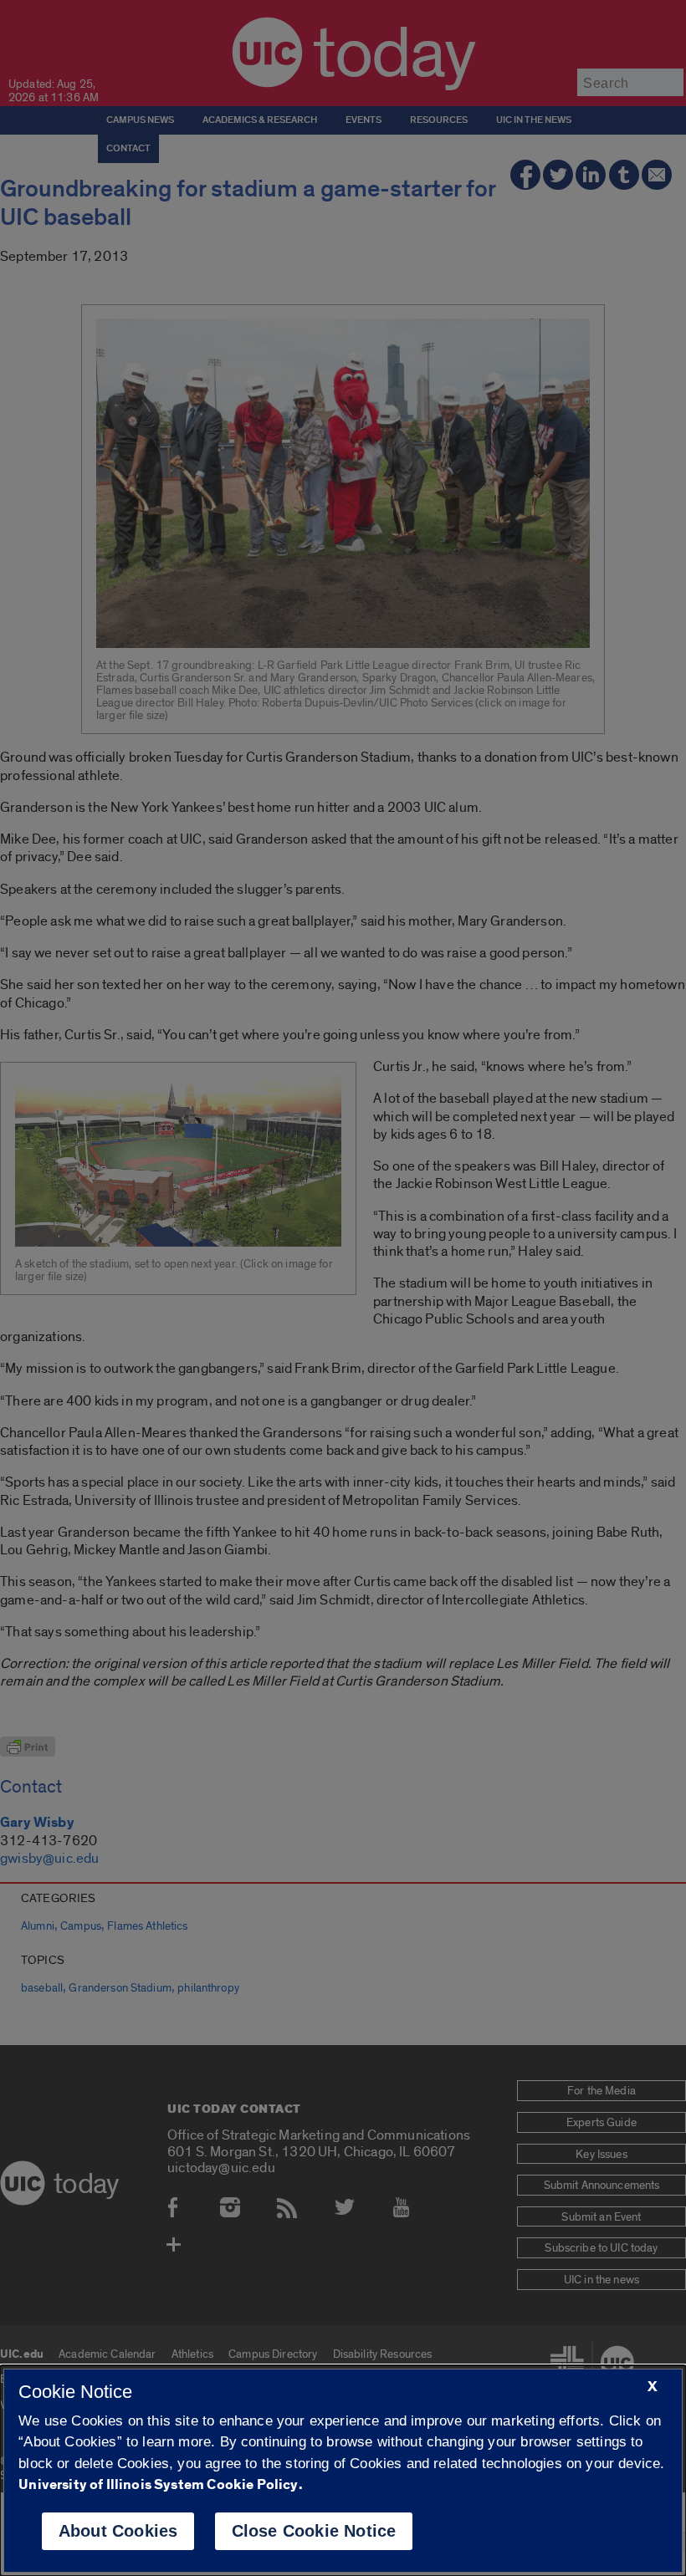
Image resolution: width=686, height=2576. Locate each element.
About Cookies (118, 2531)
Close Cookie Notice (314, 2531)
